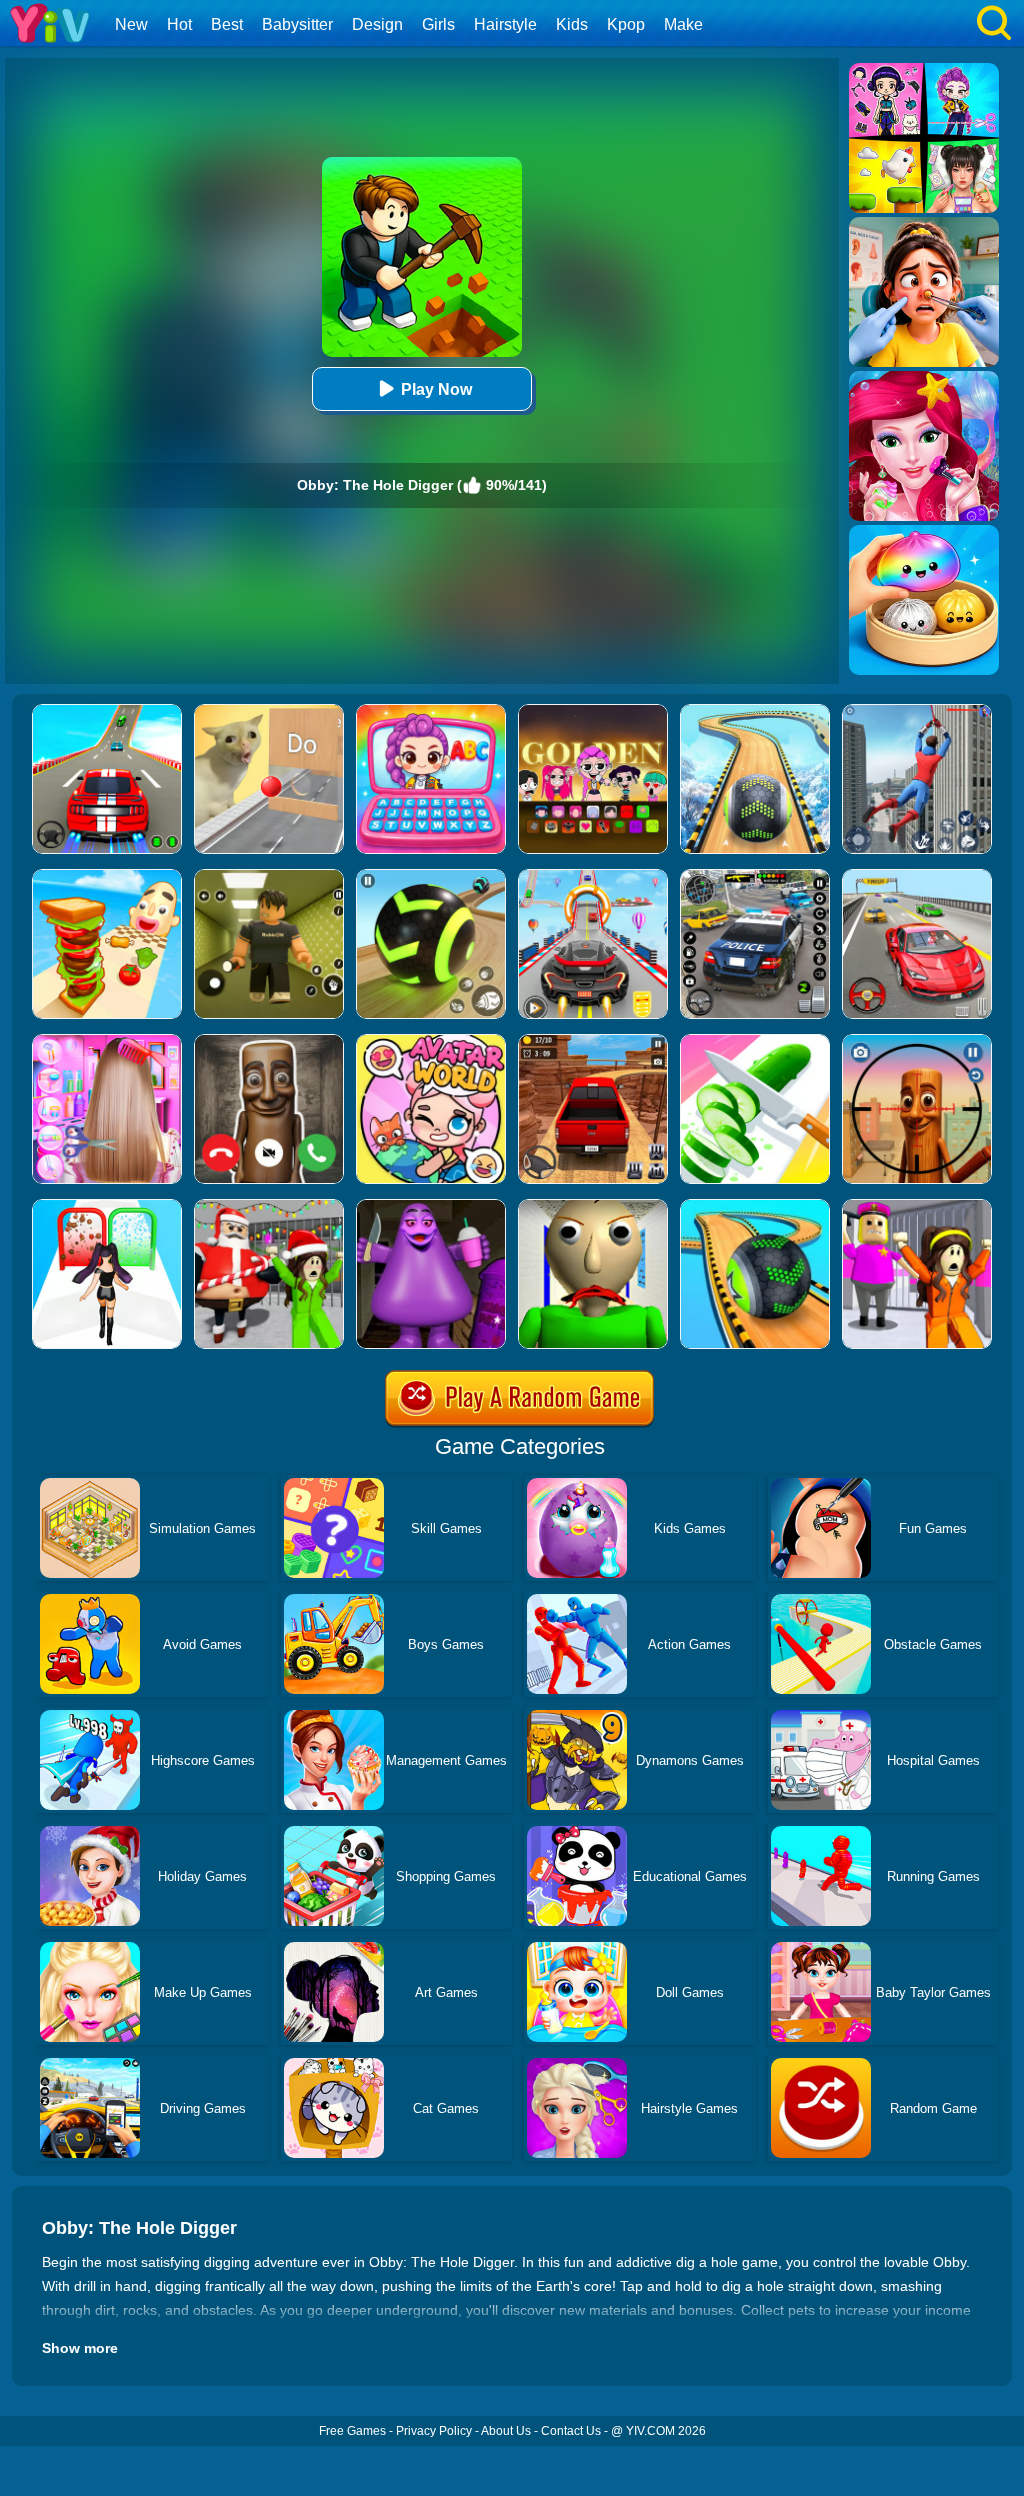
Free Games (352, 2431)
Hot (179, 24)
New (131, 24)
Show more (80, 2348)
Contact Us (571, 2431)
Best (227, 24)
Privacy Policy (434, 2431)
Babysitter (297, 24)
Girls (438, 24)
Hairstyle (505, 24)
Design (377, 24)
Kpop (626, 24)
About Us (506, 2431)
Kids (572, 24)
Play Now (436, 389)
